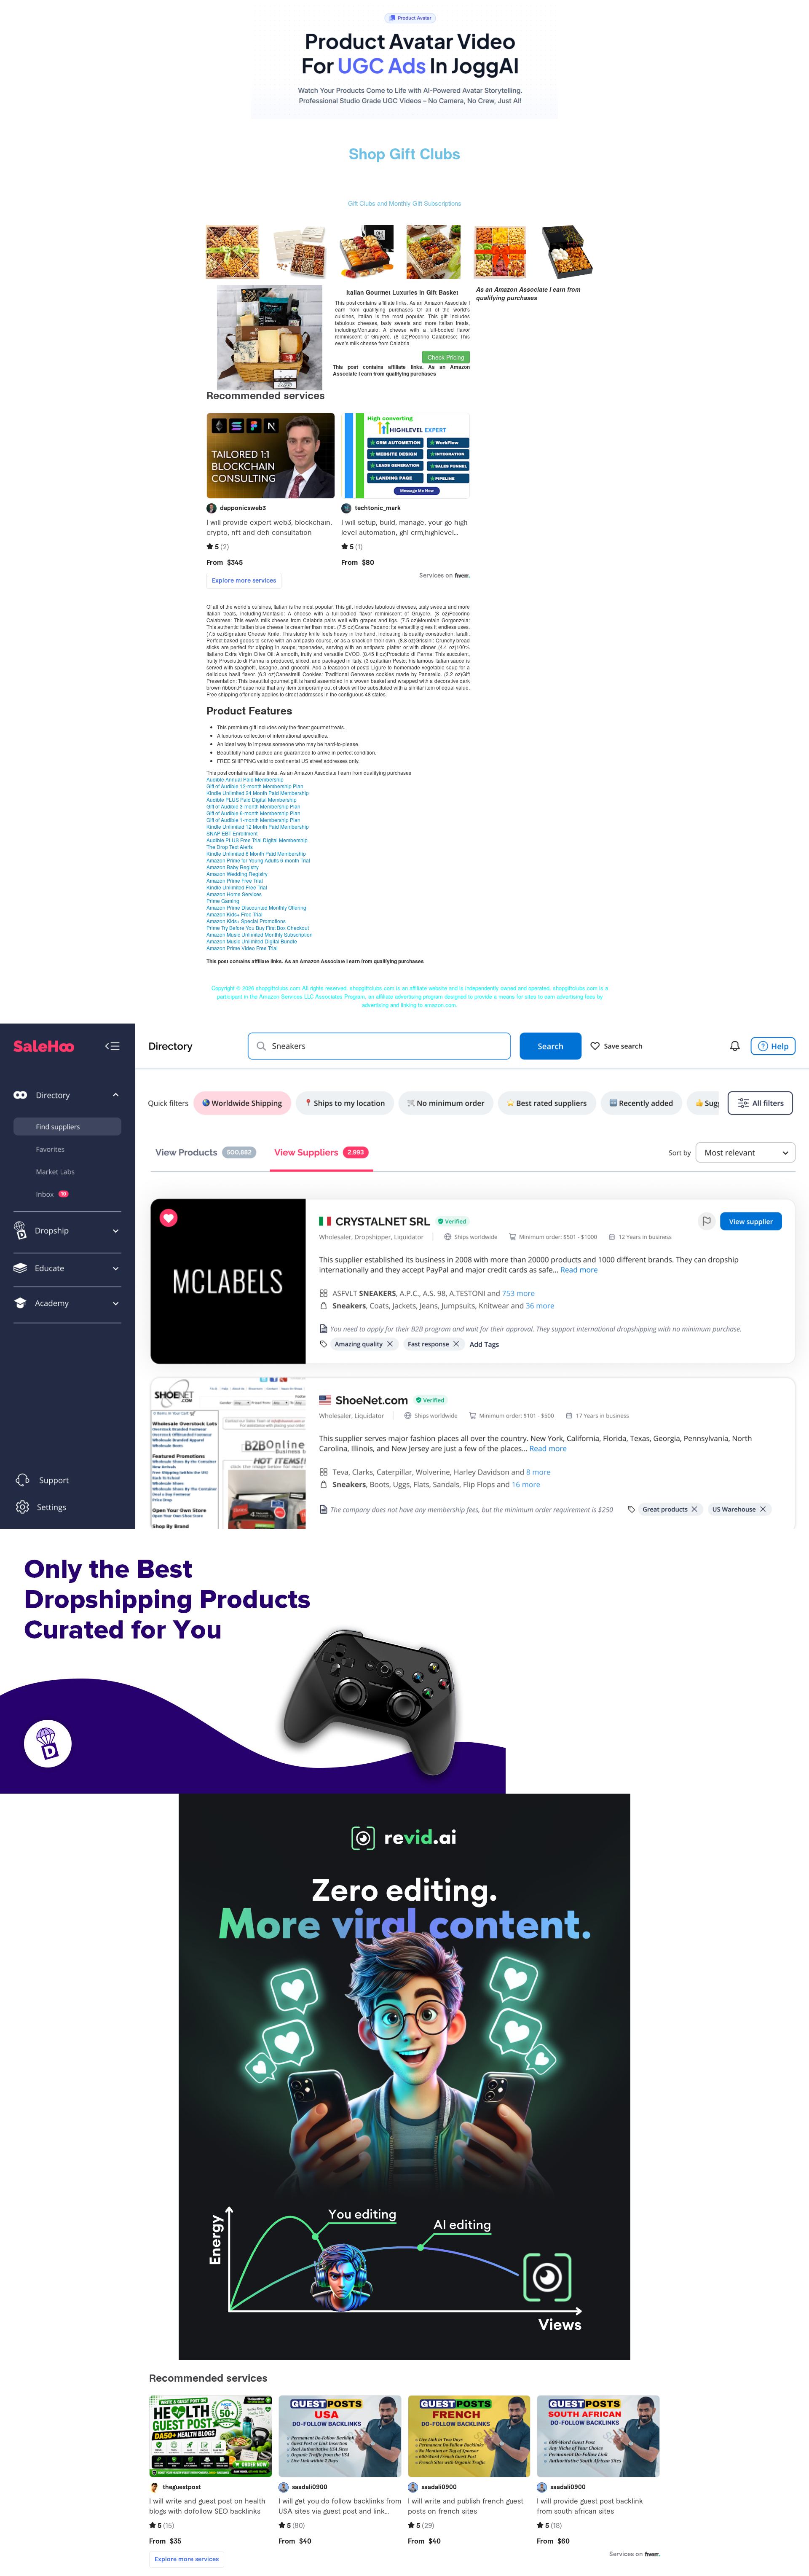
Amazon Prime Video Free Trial (242, 948)
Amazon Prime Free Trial (235, 880)
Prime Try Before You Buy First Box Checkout (258, 928)
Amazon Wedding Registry (237, 874)
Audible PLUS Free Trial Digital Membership (257, 840)
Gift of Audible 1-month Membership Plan (253, 820)
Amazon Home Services (234, 894)
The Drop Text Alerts (230, 847)
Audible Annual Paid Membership (245, 779)
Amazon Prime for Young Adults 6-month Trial (258, 860)
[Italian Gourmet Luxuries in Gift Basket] (270, 336)
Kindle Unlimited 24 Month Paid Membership (258, 793)
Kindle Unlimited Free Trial (237, 887)
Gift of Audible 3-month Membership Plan (253, 806)
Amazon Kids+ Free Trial (234, 914)
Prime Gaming (223, 901)
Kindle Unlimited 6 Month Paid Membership (256, 853)
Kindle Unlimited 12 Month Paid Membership (258, 826)
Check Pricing (446, 357)
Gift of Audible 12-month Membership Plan (255, 786)
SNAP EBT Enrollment (232, 833)
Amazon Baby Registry (233, 867)
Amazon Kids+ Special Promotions (246, 921)
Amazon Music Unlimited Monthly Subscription (260, 934)
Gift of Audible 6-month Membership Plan (253, 813)
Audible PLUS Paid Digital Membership (252, 799)
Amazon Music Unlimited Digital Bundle (252, 941)
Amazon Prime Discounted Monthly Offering (256, 907)
